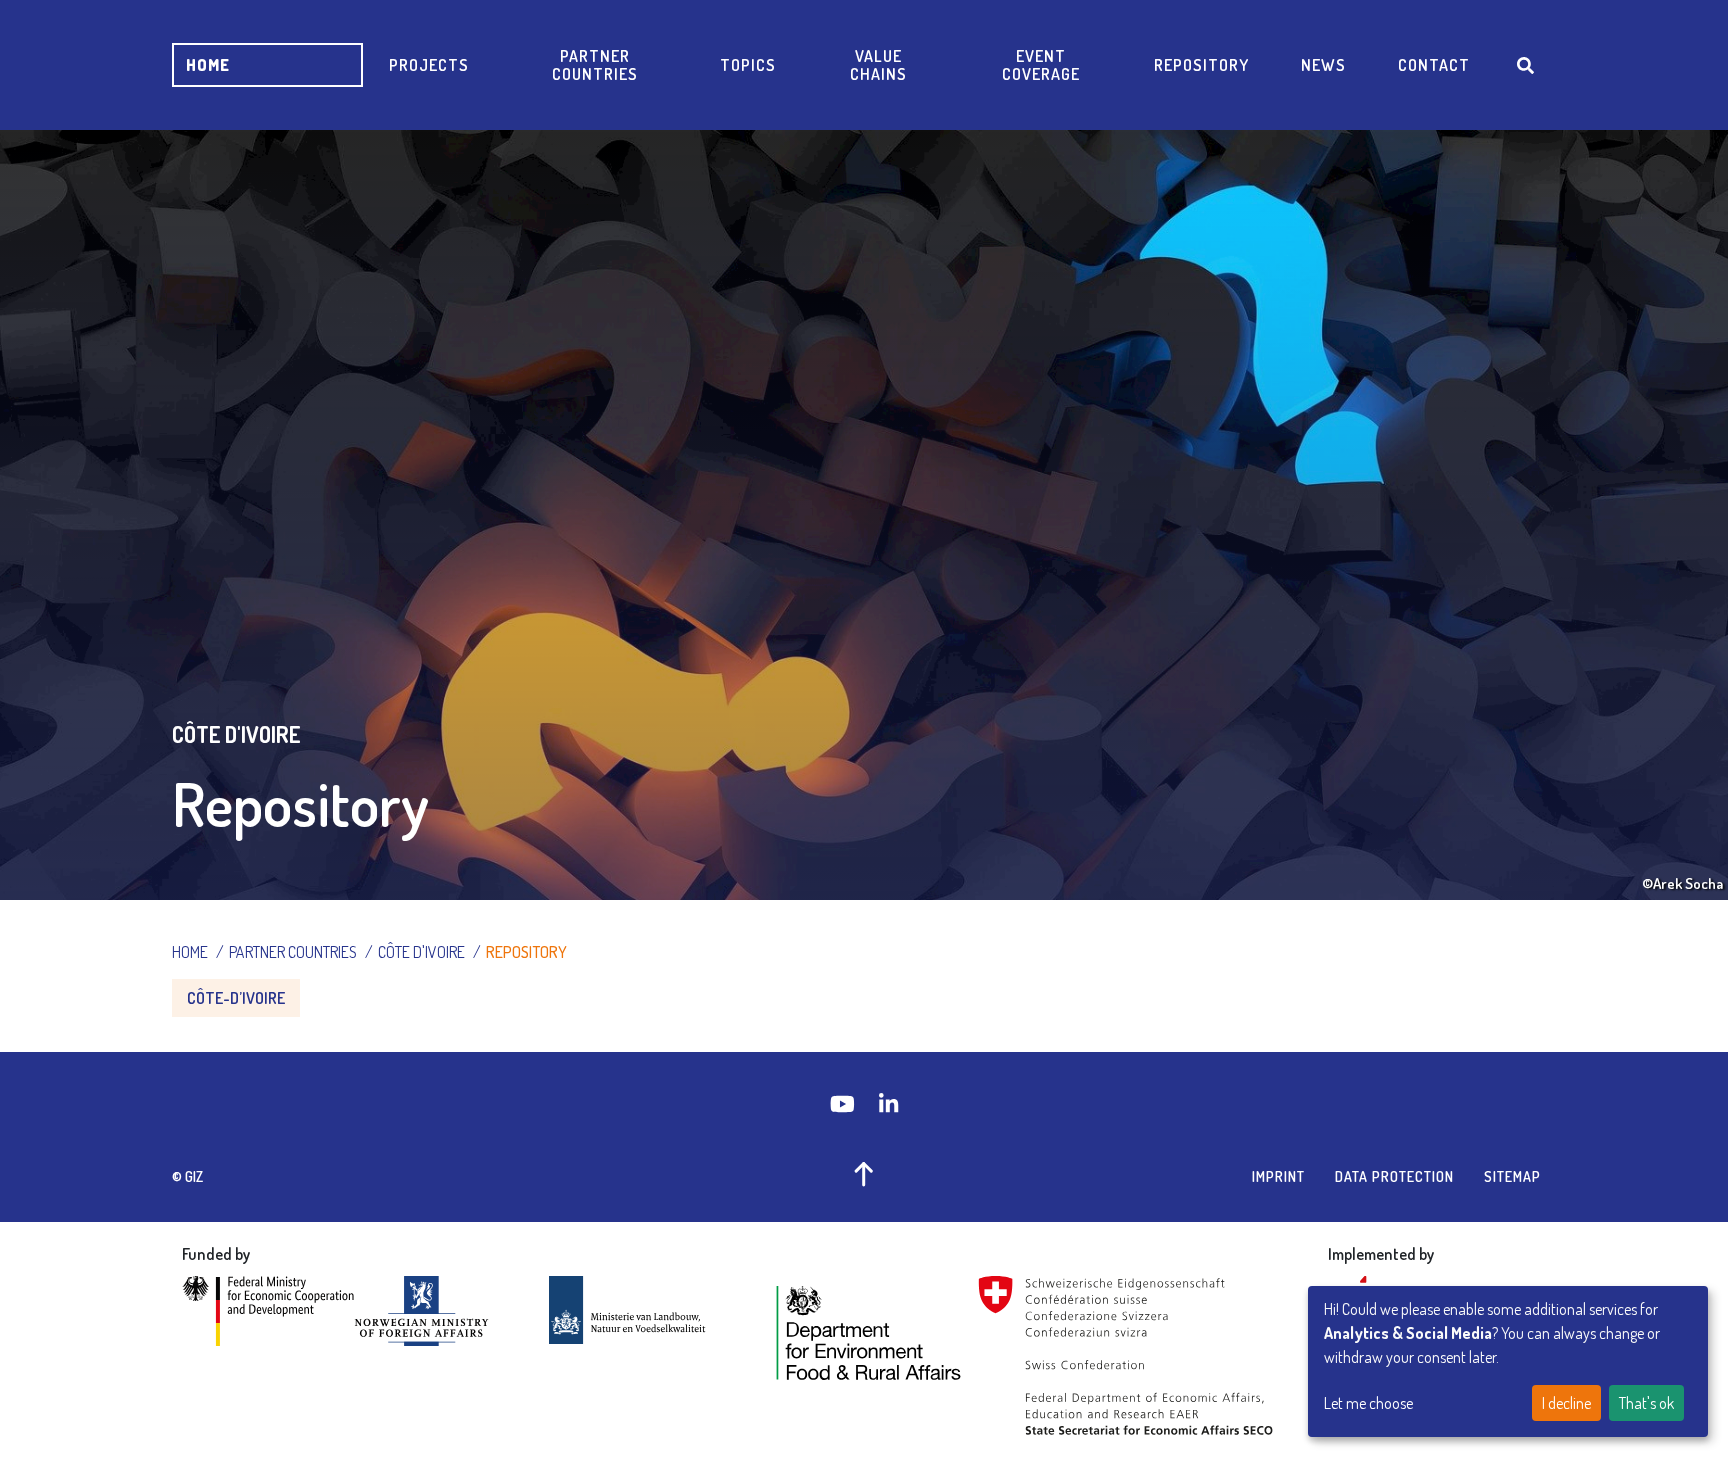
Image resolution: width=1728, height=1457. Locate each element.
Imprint (1278, 1176)
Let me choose (1368, 1403)
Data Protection (1394, 1176)
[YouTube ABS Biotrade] (844, 1103)
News (1323, 65)
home (208, 65)
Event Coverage (1041, 65)
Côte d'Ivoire (421, 952)
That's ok (1646, 1403)
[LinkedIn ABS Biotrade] (888, 1103)
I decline (1566, 1403)
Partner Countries (595, 65)
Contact (1434, 65)
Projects (429, 65)
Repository (1201, 65)
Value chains (878, 65)
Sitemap (1512, 1176)
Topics (748, 65)
